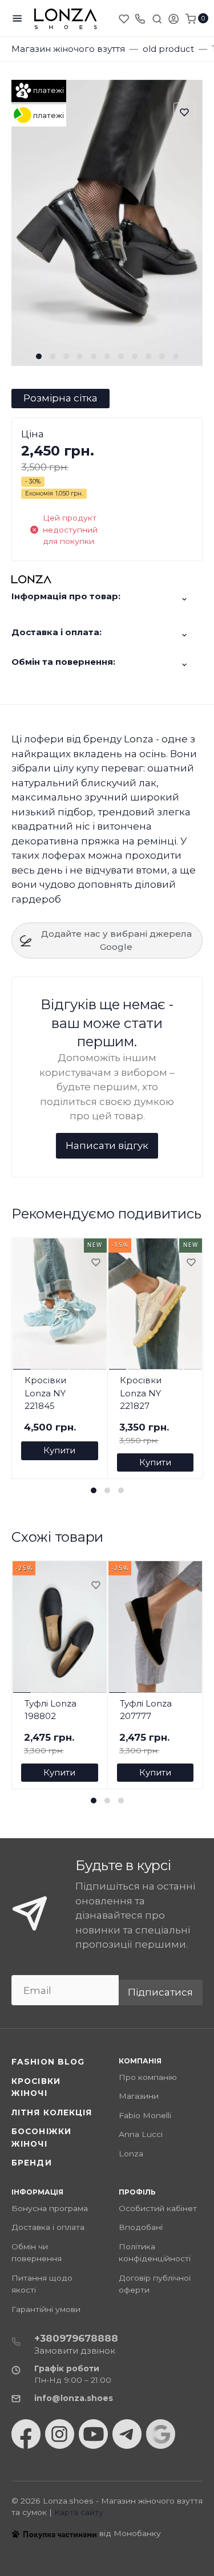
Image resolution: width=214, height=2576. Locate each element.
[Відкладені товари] (125, 18)
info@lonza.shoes (74, 2398)
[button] (39, 356)
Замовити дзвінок (75, 2351)
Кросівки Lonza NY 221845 (45, 1393)
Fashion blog (48, 2062)
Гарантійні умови (46, 2309)
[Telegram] (127, 2434)
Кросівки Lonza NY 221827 (141, 1393)
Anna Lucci (141, 2134)
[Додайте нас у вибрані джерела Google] (161, 2434)
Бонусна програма (50, 2208)
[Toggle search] (157, 18)
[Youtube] (93, 2434)
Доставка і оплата (48, 2227)
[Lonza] (66, 19)
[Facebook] (26, 2434)
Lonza (131, 2154)
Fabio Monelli (145, 2115)
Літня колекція (52, 2112)
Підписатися (160, 1992)
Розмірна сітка (60, 398)
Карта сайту (79, 2512)
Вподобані (141, 2227)
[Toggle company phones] (140, 18)
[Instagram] (60, 2434)
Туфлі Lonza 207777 (146, 1710)
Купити (59, 1450)
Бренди (32, 2163)
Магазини (139, 2096)
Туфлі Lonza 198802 (51, 1710)
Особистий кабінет (158, 2208)
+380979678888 (76, 2338)
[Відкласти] (95, 1263)
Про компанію (148, 2077)
